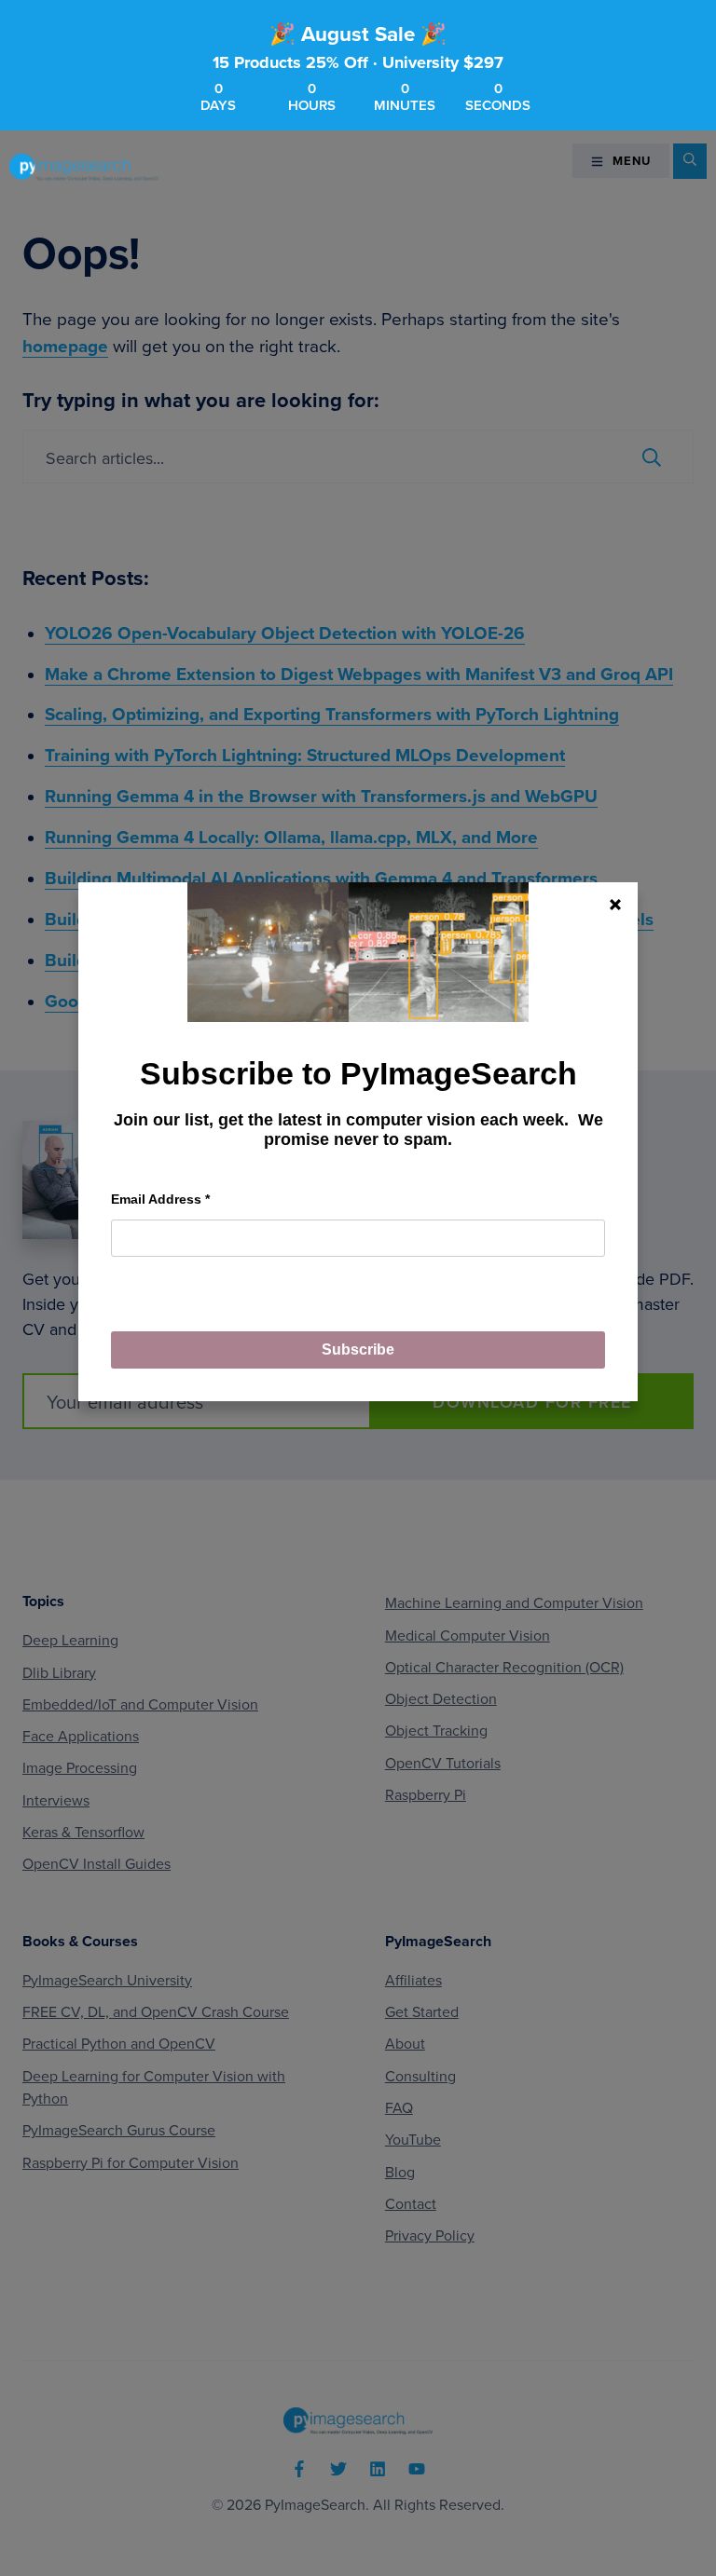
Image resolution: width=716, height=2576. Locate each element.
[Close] (615, 905)
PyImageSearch (84, 167)
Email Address (160, 1199)
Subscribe (358, 1349)
